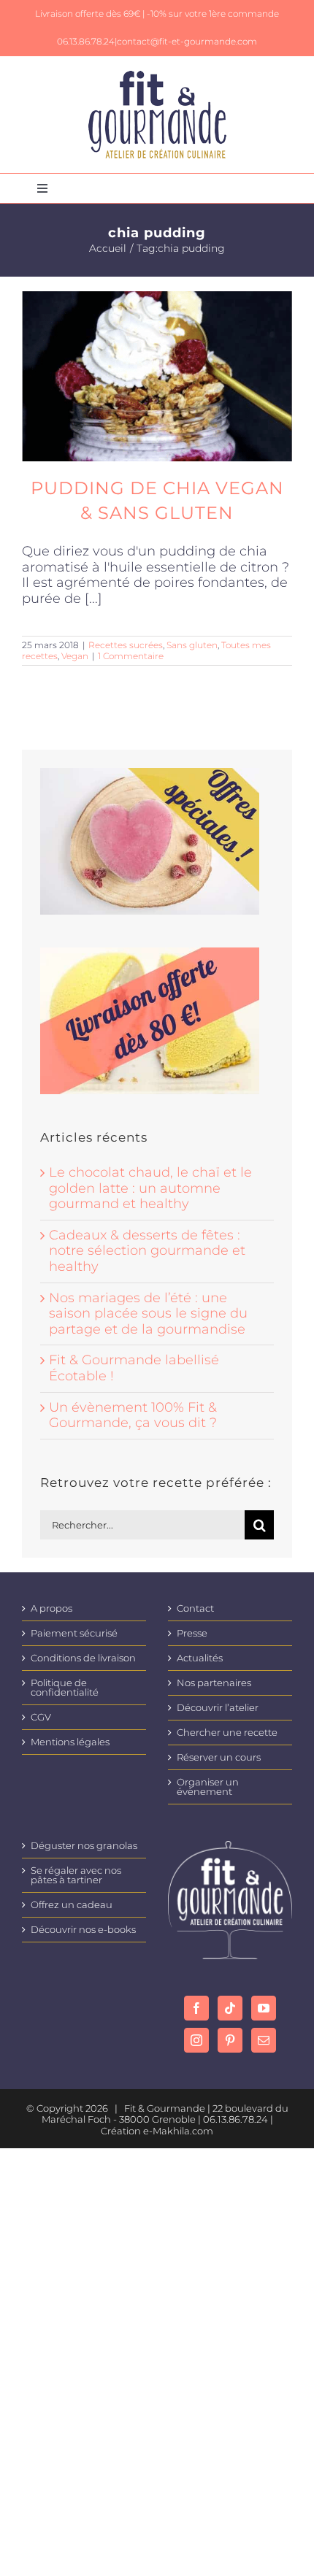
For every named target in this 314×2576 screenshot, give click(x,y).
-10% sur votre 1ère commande (213, 14)
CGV (41, 1717)
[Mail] (264, 2040)
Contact (195, 1608)
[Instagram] (196, 2040)
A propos (51, 1608)
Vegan (75, 656)
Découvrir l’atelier (218, 1708)
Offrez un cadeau (72, 1905)
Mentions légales (70, 1742)
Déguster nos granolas (84, 1846)
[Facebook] (196, 2008)
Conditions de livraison (83, 1658)
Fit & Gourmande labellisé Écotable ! (134, 1368)
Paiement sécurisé (74, 1633)
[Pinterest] (230, 2040)
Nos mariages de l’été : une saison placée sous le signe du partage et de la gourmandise (148, 1314)
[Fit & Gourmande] (157, 77)
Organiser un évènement (208, 1787)
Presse (192, 1633)
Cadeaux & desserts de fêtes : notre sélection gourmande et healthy (147, 1251)
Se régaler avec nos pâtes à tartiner (76, 1875)
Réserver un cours (219, 1757)
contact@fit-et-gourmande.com (187, 41)
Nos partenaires (214, 1683)
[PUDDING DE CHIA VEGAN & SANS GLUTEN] (157, 376)
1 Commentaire (131, 656)
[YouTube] (264, 2008)
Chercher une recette (227, 1733)
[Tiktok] (230, 2008)
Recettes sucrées (126, 645)
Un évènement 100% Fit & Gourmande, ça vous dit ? (133, 1415)
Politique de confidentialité (65, 1688)
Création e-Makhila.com (157, 2131)
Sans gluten (192, 645)
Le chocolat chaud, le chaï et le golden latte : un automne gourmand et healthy (150, 1188)
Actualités (200, 1658)
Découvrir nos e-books (83, 1930)
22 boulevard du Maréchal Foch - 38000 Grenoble (165, 2114)
